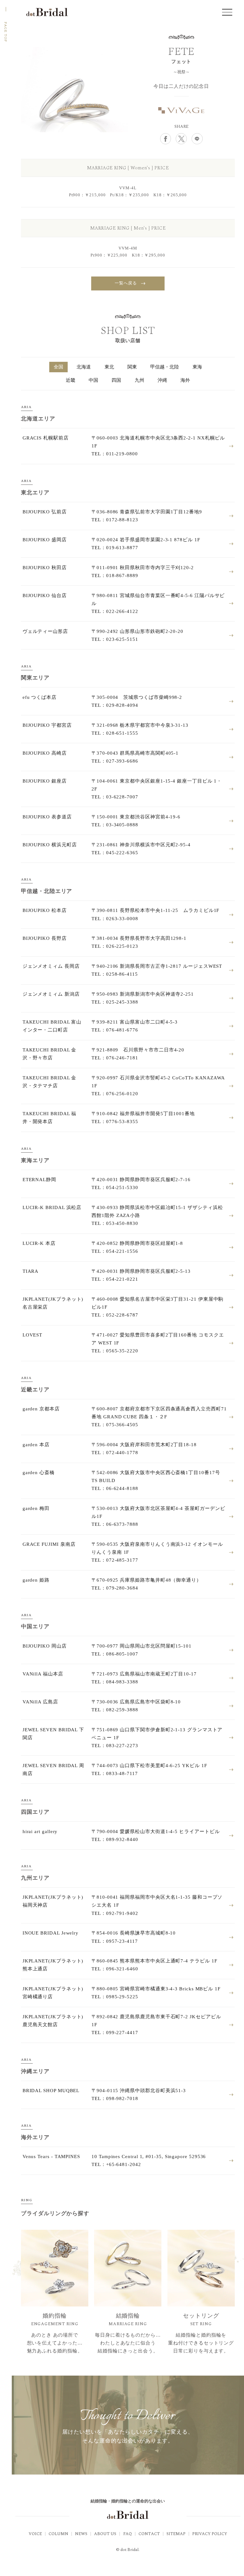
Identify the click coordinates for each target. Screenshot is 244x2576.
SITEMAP (176, 2534)
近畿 (71, 380)
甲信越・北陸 (165, 367)
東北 (109, 367)
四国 (116, 380)
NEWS (81, 2534)
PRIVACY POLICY (210, 2534)
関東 (132, 367)
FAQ (128, 2534)
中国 (93, 380)
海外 (185, 380)
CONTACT (149, 2534)
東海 (197, 367)
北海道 (84, 367)
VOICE (35, 2534)
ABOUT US (105, 2534)
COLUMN (58, 2534)
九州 (139, 380)
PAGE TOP (6, 32)
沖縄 (162, 380)
